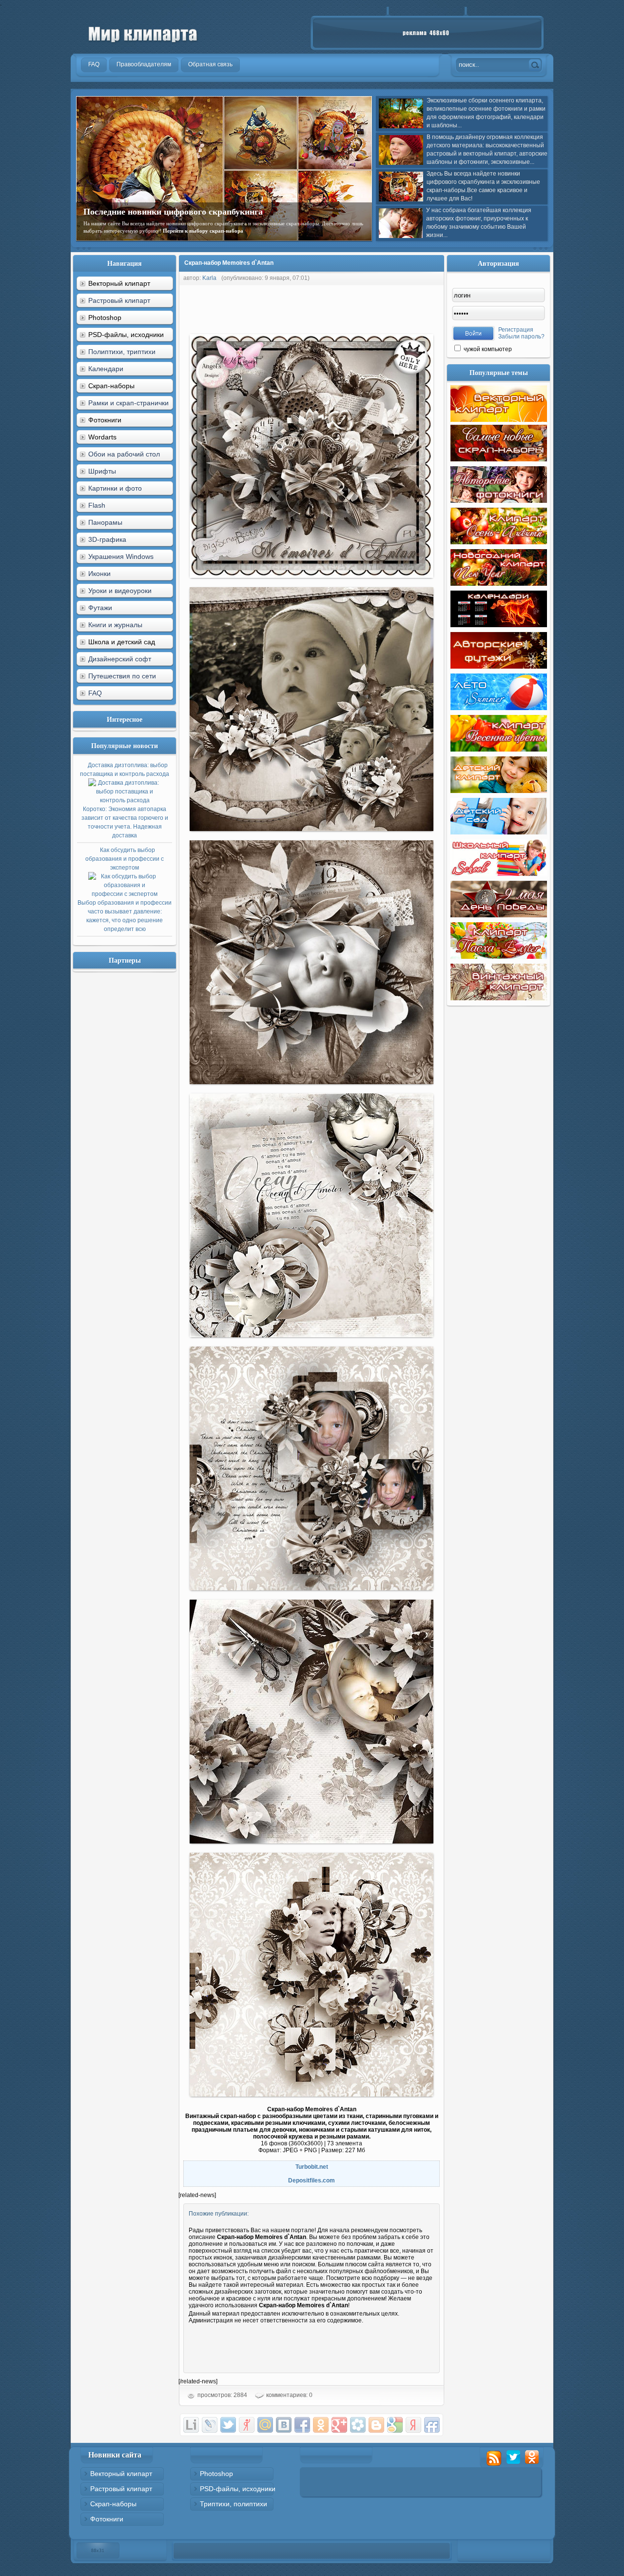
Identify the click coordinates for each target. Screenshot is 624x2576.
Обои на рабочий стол (124, 454)
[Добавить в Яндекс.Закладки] (413, 2425)
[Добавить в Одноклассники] (321, 2425)
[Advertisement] (356, 307)
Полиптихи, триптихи (122, 352)
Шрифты (102, 471)
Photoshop (216, 2474)
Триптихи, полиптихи (234, 2504)
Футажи (100, 608)
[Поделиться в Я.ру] (247, 2425)
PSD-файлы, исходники (238, 2489)
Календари (106, 369)
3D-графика (107, 539)
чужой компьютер (487, 349)
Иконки (99, 574)
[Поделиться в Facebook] (302, 2425)
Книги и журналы (115, 625)
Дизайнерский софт (120, 659)
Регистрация (516, 330)
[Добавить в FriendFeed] (432, 2425)
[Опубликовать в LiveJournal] (210, 2425)
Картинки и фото (115, 488)
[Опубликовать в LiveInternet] (191, 2425)
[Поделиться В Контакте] (284, 2425)
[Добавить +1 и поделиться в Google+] (339, 2425)
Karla (209, 278)
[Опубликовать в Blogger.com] (376, 2425)
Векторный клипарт (121, 2474)
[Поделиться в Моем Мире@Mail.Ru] (265, 2425)
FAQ (95, 693)
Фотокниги (107, 2519)
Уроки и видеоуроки (120, 591)
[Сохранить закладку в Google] (395, 2425)
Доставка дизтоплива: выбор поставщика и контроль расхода (125, 800)
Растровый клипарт (119, 300)
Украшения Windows (121, 556)
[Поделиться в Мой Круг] (358, 2425)
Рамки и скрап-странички (128, 403)
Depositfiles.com (312, 2180)
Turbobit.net (312, 2167)
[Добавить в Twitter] (228, 2425)
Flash (97, 505)
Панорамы (105, 522)
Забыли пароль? (521, 337)
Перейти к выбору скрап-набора (203, 231)
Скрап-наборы (113, 2504)
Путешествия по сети (122, 676)
